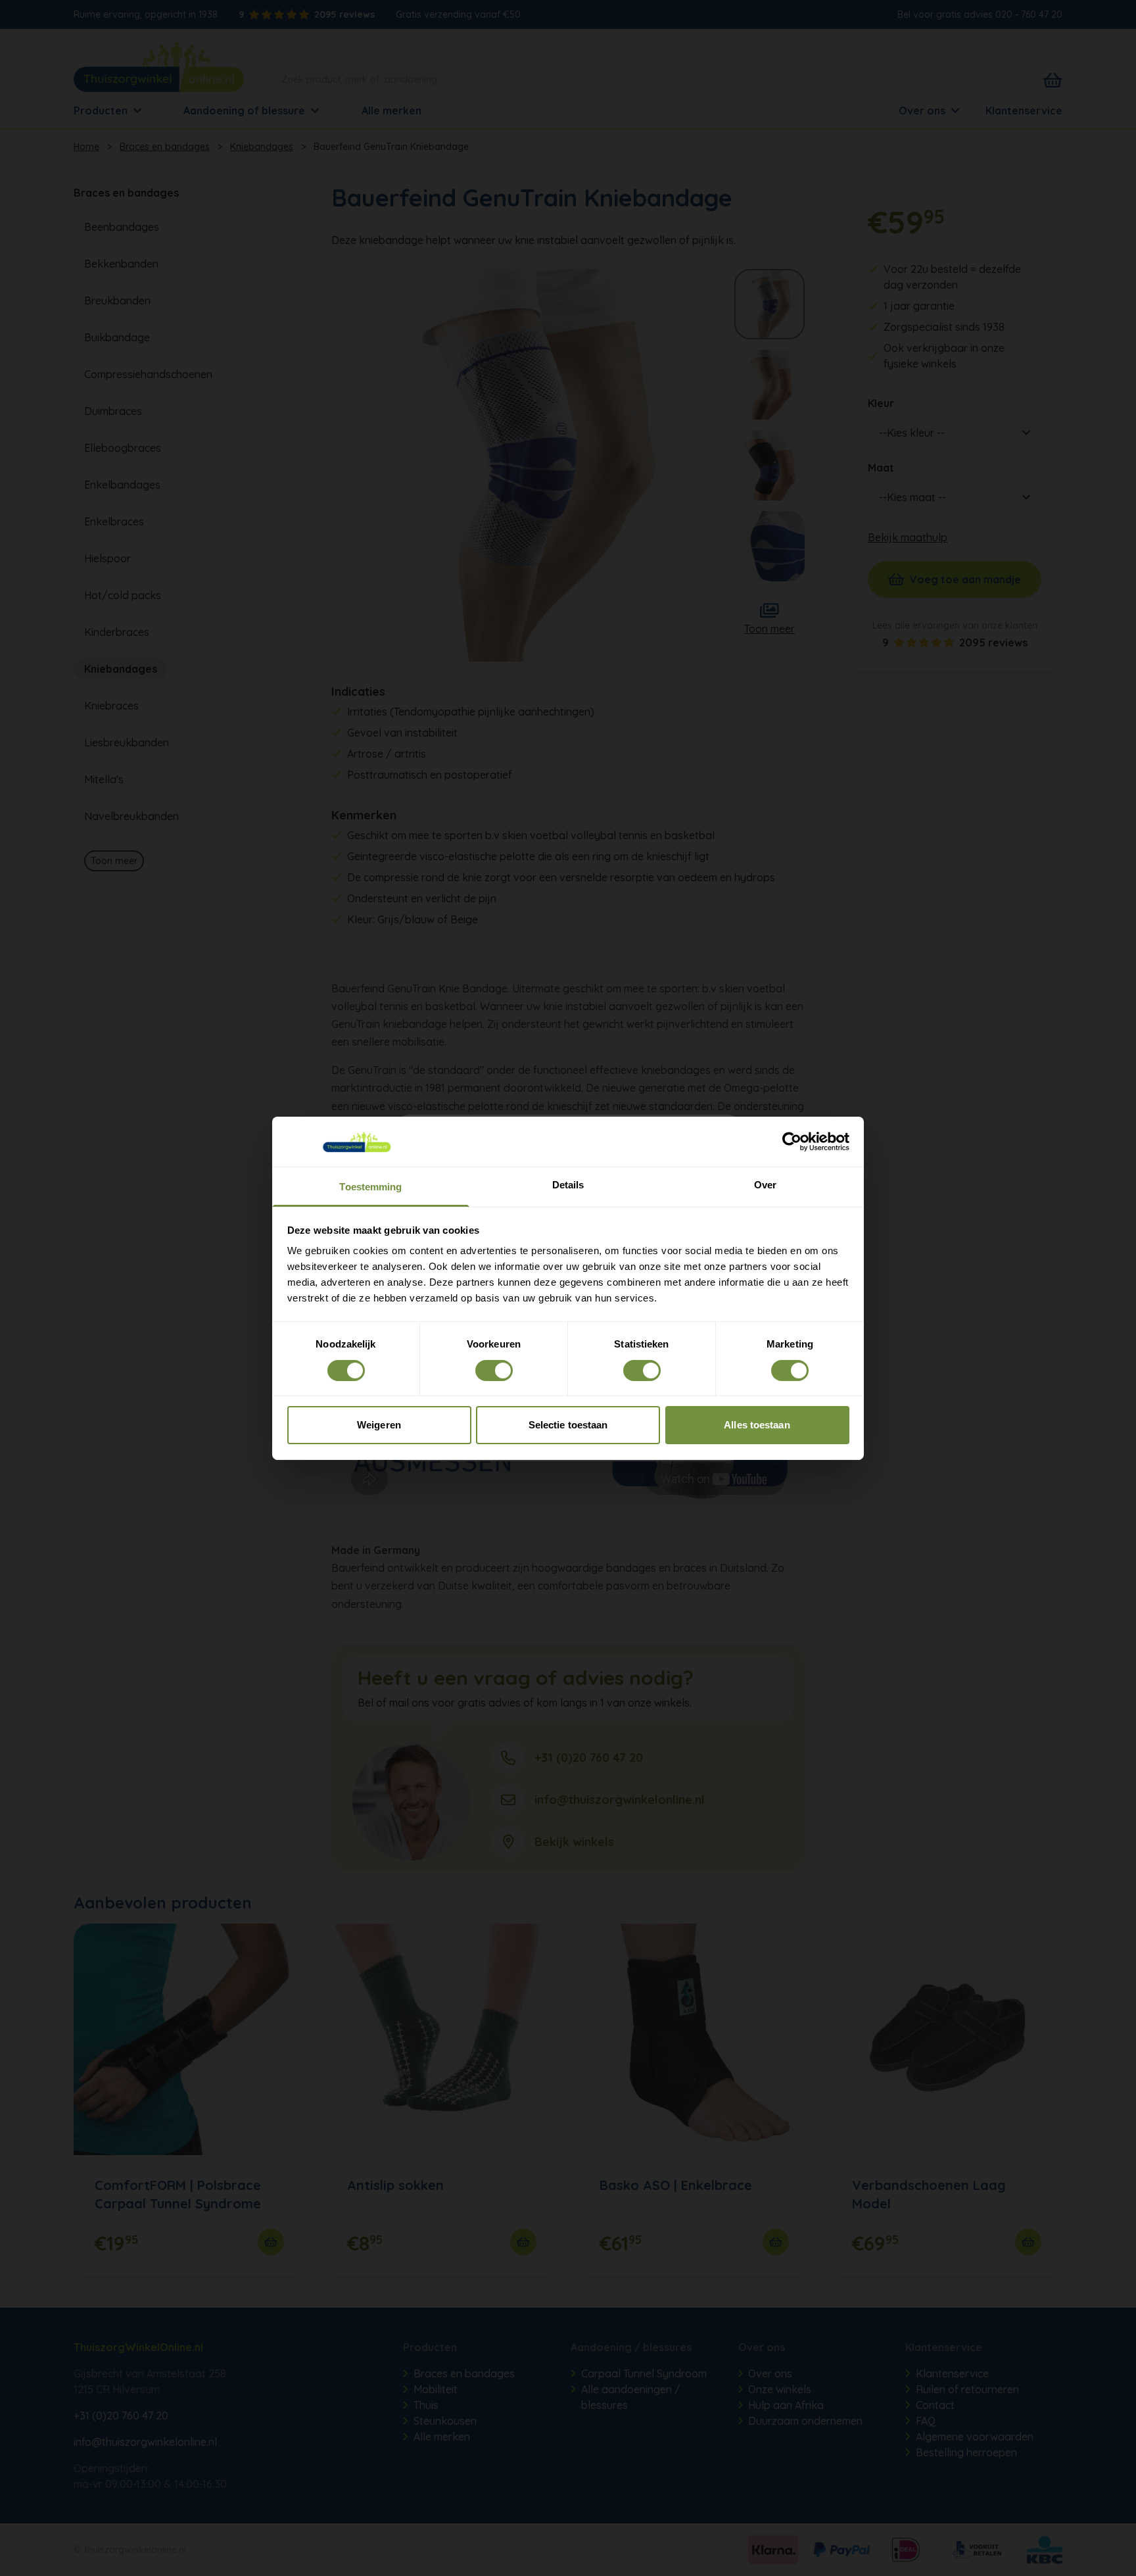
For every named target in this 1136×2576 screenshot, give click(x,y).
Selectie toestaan (568, 1425)
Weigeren (379, 1425)
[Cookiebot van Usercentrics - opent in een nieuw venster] (792, 1142)
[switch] (494, 1371)
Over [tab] (765, 1185)
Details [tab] (568, 1185)
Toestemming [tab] (370, 1187)
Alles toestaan (757, 1425)
